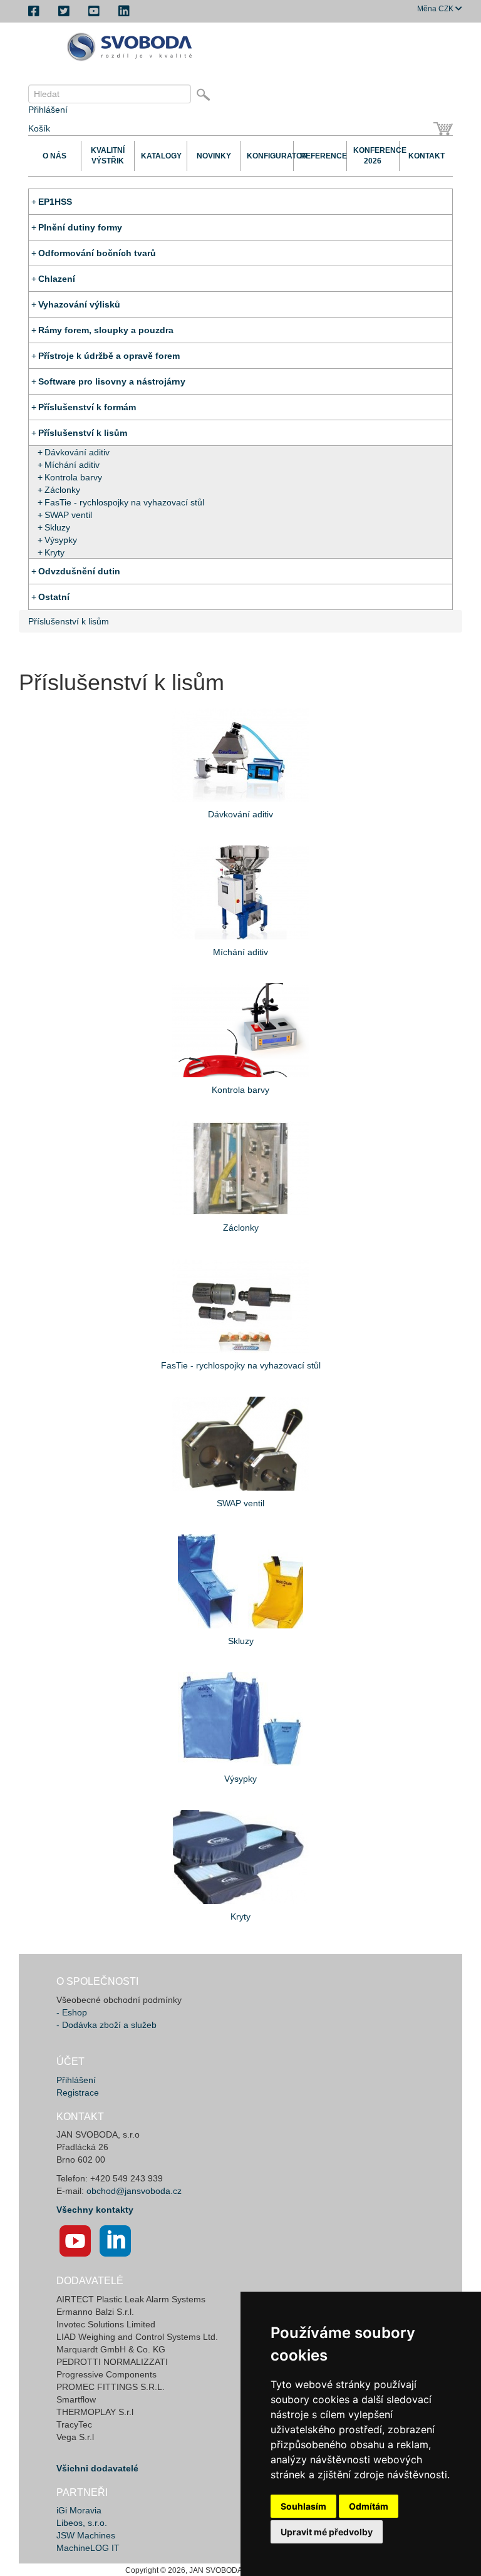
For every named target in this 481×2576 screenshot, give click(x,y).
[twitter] (64, 11)
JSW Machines (86, 2535)
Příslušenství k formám (87, 407)
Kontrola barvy (73, 477)
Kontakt (427, 156)
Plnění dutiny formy (80, 227)
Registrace (78, 2092)
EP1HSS (55, 202)
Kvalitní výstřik (108, 156)
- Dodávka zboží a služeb (106, 2025)
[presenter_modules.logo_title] (133, 47)
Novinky (214, 156)
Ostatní (54, 597)
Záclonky (62, 490)
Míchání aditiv (72, 465)
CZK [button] (436, 9)
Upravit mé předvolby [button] (327, 2532)
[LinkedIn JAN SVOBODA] (115, 2241)
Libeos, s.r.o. (82, 2523)
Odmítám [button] (369, 2506)
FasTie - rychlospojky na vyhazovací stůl (124, 502)
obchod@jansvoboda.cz (134, 2191)
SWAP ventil (68, 515)
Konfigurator (267, 156)
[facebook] (34, 11)
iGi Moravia (79, 2510)
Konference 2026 (373, 156)
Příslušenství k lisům (83, 433)
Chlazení (57, 279)
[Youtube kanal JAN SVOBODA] (75, 2241)
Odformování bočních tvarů (97, 253)
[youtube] (94, 11)
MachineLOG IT (88, 2548)
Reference (320, 156)
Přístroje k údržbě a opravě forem (109, 356)
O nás (54, 156)
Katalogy (161, 156)
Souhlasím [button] (303, 2506)
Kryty (54, 552)
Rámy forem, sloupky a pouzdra (106, 330)
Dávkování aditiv (77, 452)
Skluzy (57, 527)
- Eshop (72, 2012)
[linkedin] (124, 11)
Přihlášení (48, 110)
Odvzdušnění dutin (79, 571)
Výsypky (61, 540)
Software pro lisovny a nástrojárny (112, 381)
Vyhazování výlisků (79, 304)
